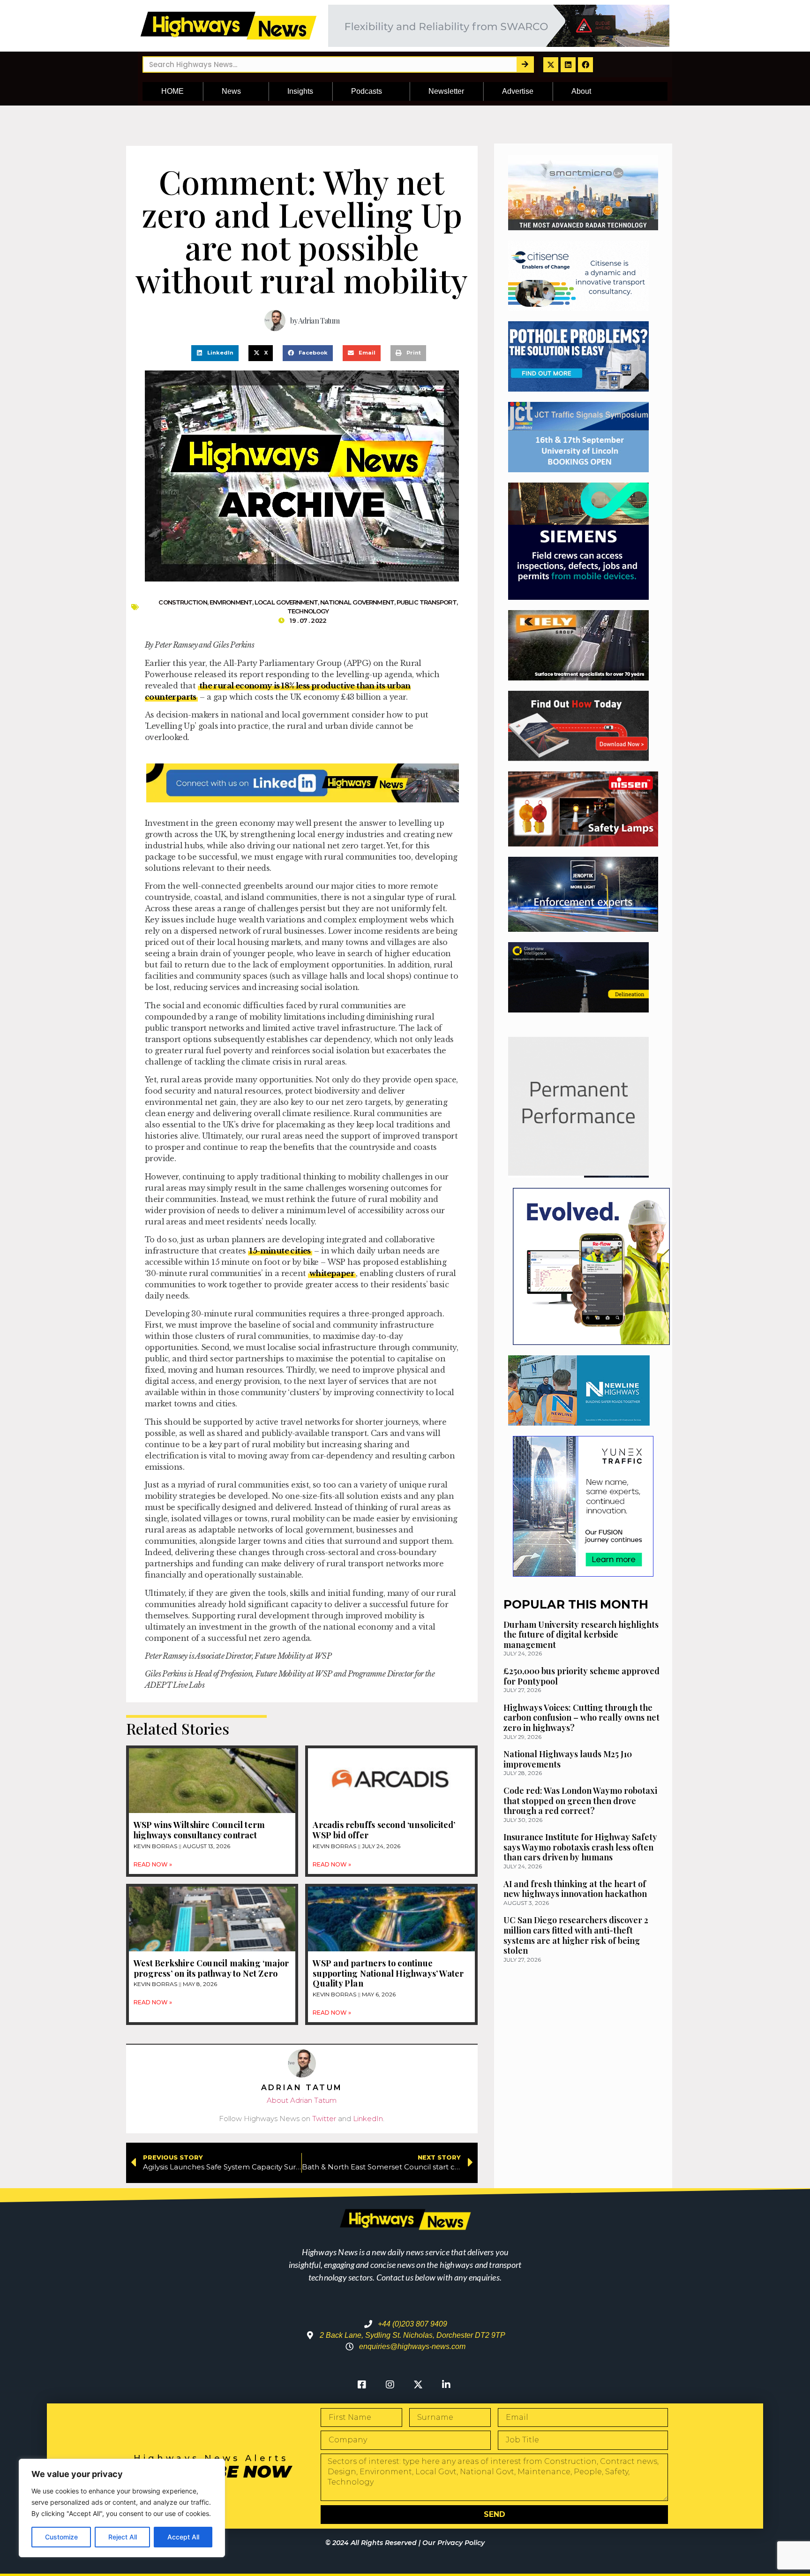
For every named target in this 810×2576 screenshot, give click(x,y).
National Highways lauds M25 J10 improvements (568, 1759)
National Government (357, 602)
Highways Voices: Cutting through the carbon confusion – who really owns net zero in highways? (581, 1718)
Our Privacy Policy (454, 2543)
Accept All (183, 2537)
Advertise (518, 91)
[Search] (525, 64)
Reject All (123, 2537)
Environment (231, 602)
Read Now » (153, 1864)
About (581, 91)
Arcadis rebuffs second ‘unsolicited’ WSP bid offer (384, 1830)
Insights (300, 91)
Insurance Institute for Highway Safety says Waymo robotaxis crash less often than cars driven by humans (580, 1847)
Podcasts (367, 91)
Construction (183, 602)
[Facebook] (585, 65)
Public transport (427, 602)
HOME (172, 91)
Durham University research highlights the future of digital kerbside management (581, 1635)
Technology (308, 611)
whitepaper (332, 1273)
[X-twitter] (551, 65)
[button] (215, 353)
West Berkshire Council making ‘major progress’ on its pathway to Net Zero (211, 1968)
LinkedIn (368, 2119)
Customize (61, 2537)
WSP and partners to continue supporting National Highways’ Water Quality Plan (388, 1973)
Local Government (286, 602)
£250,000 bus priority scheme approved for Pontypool (581, 1676)
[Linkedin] (568, 65)
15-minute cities (280, 1251)
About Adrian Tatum (302, 2100)
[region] (122, 2508)
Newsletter (446, 91)
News (231, 91)
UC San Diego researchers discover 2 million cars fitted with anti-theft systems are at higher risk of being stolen (576, 1935)
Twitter (324, 2119)
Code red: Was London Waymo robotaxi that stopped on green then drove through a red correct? (580, 1801)
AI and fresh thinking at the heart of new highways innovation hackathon (575, 1889)
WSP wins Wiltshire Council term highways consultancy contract (199, 1830)
